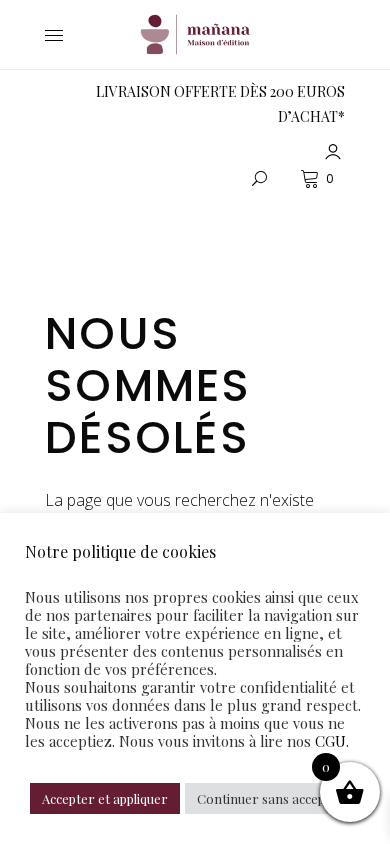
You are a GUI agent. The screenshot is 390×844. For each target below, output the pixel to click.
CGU (330, 741)
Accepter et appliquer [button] (105, 798)
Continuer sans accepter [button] (270, 798)
